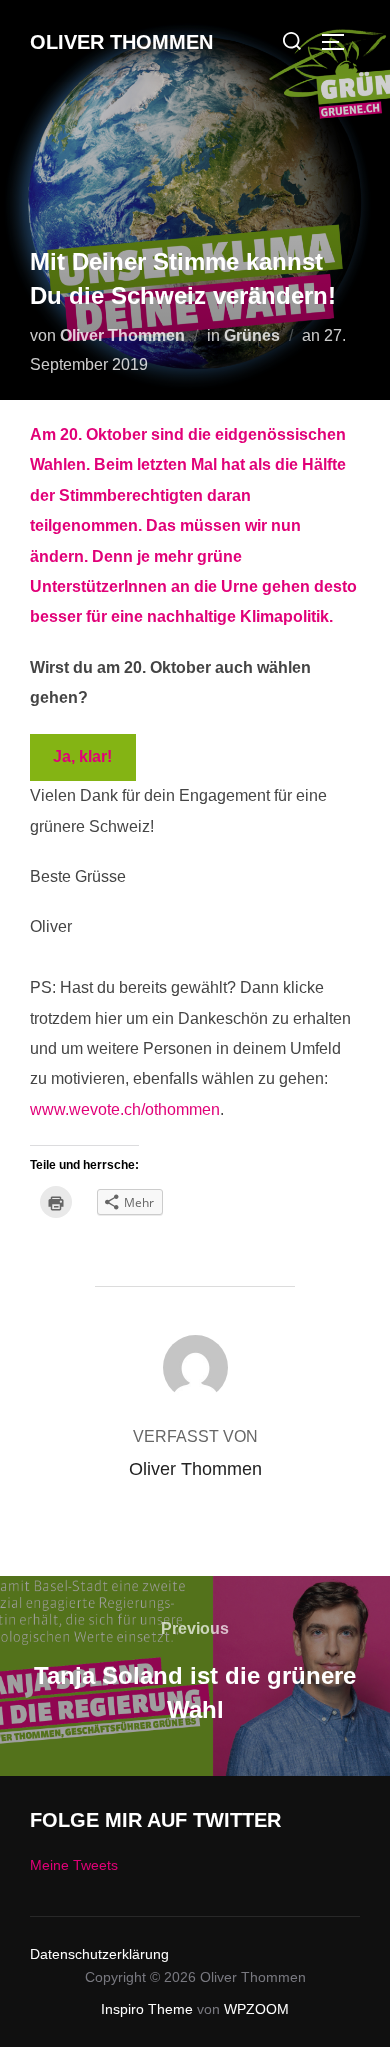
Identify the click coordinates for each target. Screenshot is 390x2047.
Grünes (252, 335)
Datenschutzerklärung (99, 1954)
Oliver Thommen (121, 42)
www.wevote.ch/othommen (125, 1109)
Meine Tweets (74, 1865)
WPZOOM (256, 2009)
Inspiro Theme (147, 2009)
